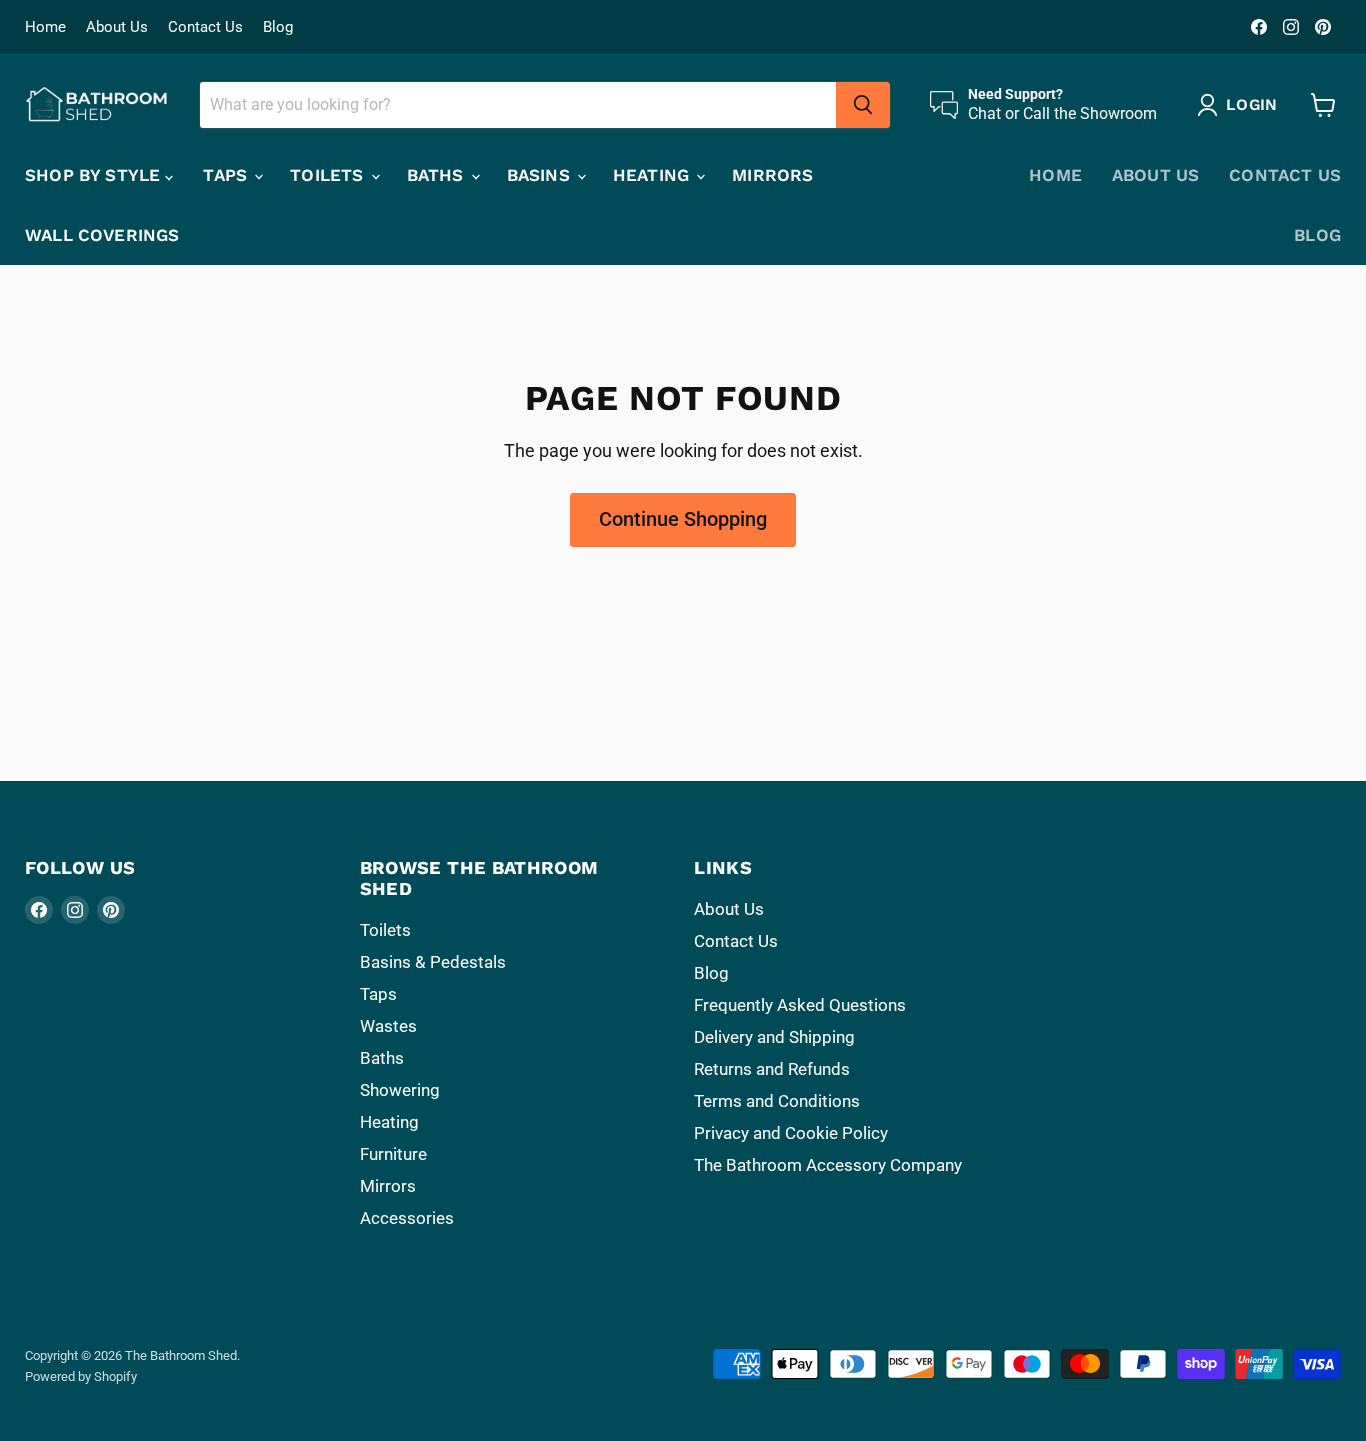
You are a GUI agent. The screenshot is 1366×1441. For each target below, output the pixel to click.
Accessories (407, 1218)
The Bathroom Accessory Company (828, 1165)
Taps (227, 175)
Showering (400, 1090)
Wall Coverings (102, 235)
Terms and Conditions (777, 1101)
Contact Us (205, 27)
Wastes (388, 1026)
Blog (278, 27)
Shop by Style (95, 175)
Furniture (393, 1154)
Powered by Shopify (81, 1376)
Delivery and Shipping (774, 1037)
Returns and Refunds (772, 1069)
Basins (541, 175)
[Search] (863, 105)
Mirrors (772, 175)
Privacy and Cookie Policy (791, 1133)
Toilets (329, 175)
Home (45, 27)
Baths (438, 175)
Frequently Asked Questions (800, 1005)
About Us (117, 27)
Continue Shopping (683, 519)
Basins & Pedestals (433, 962)
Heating (653, 175)
